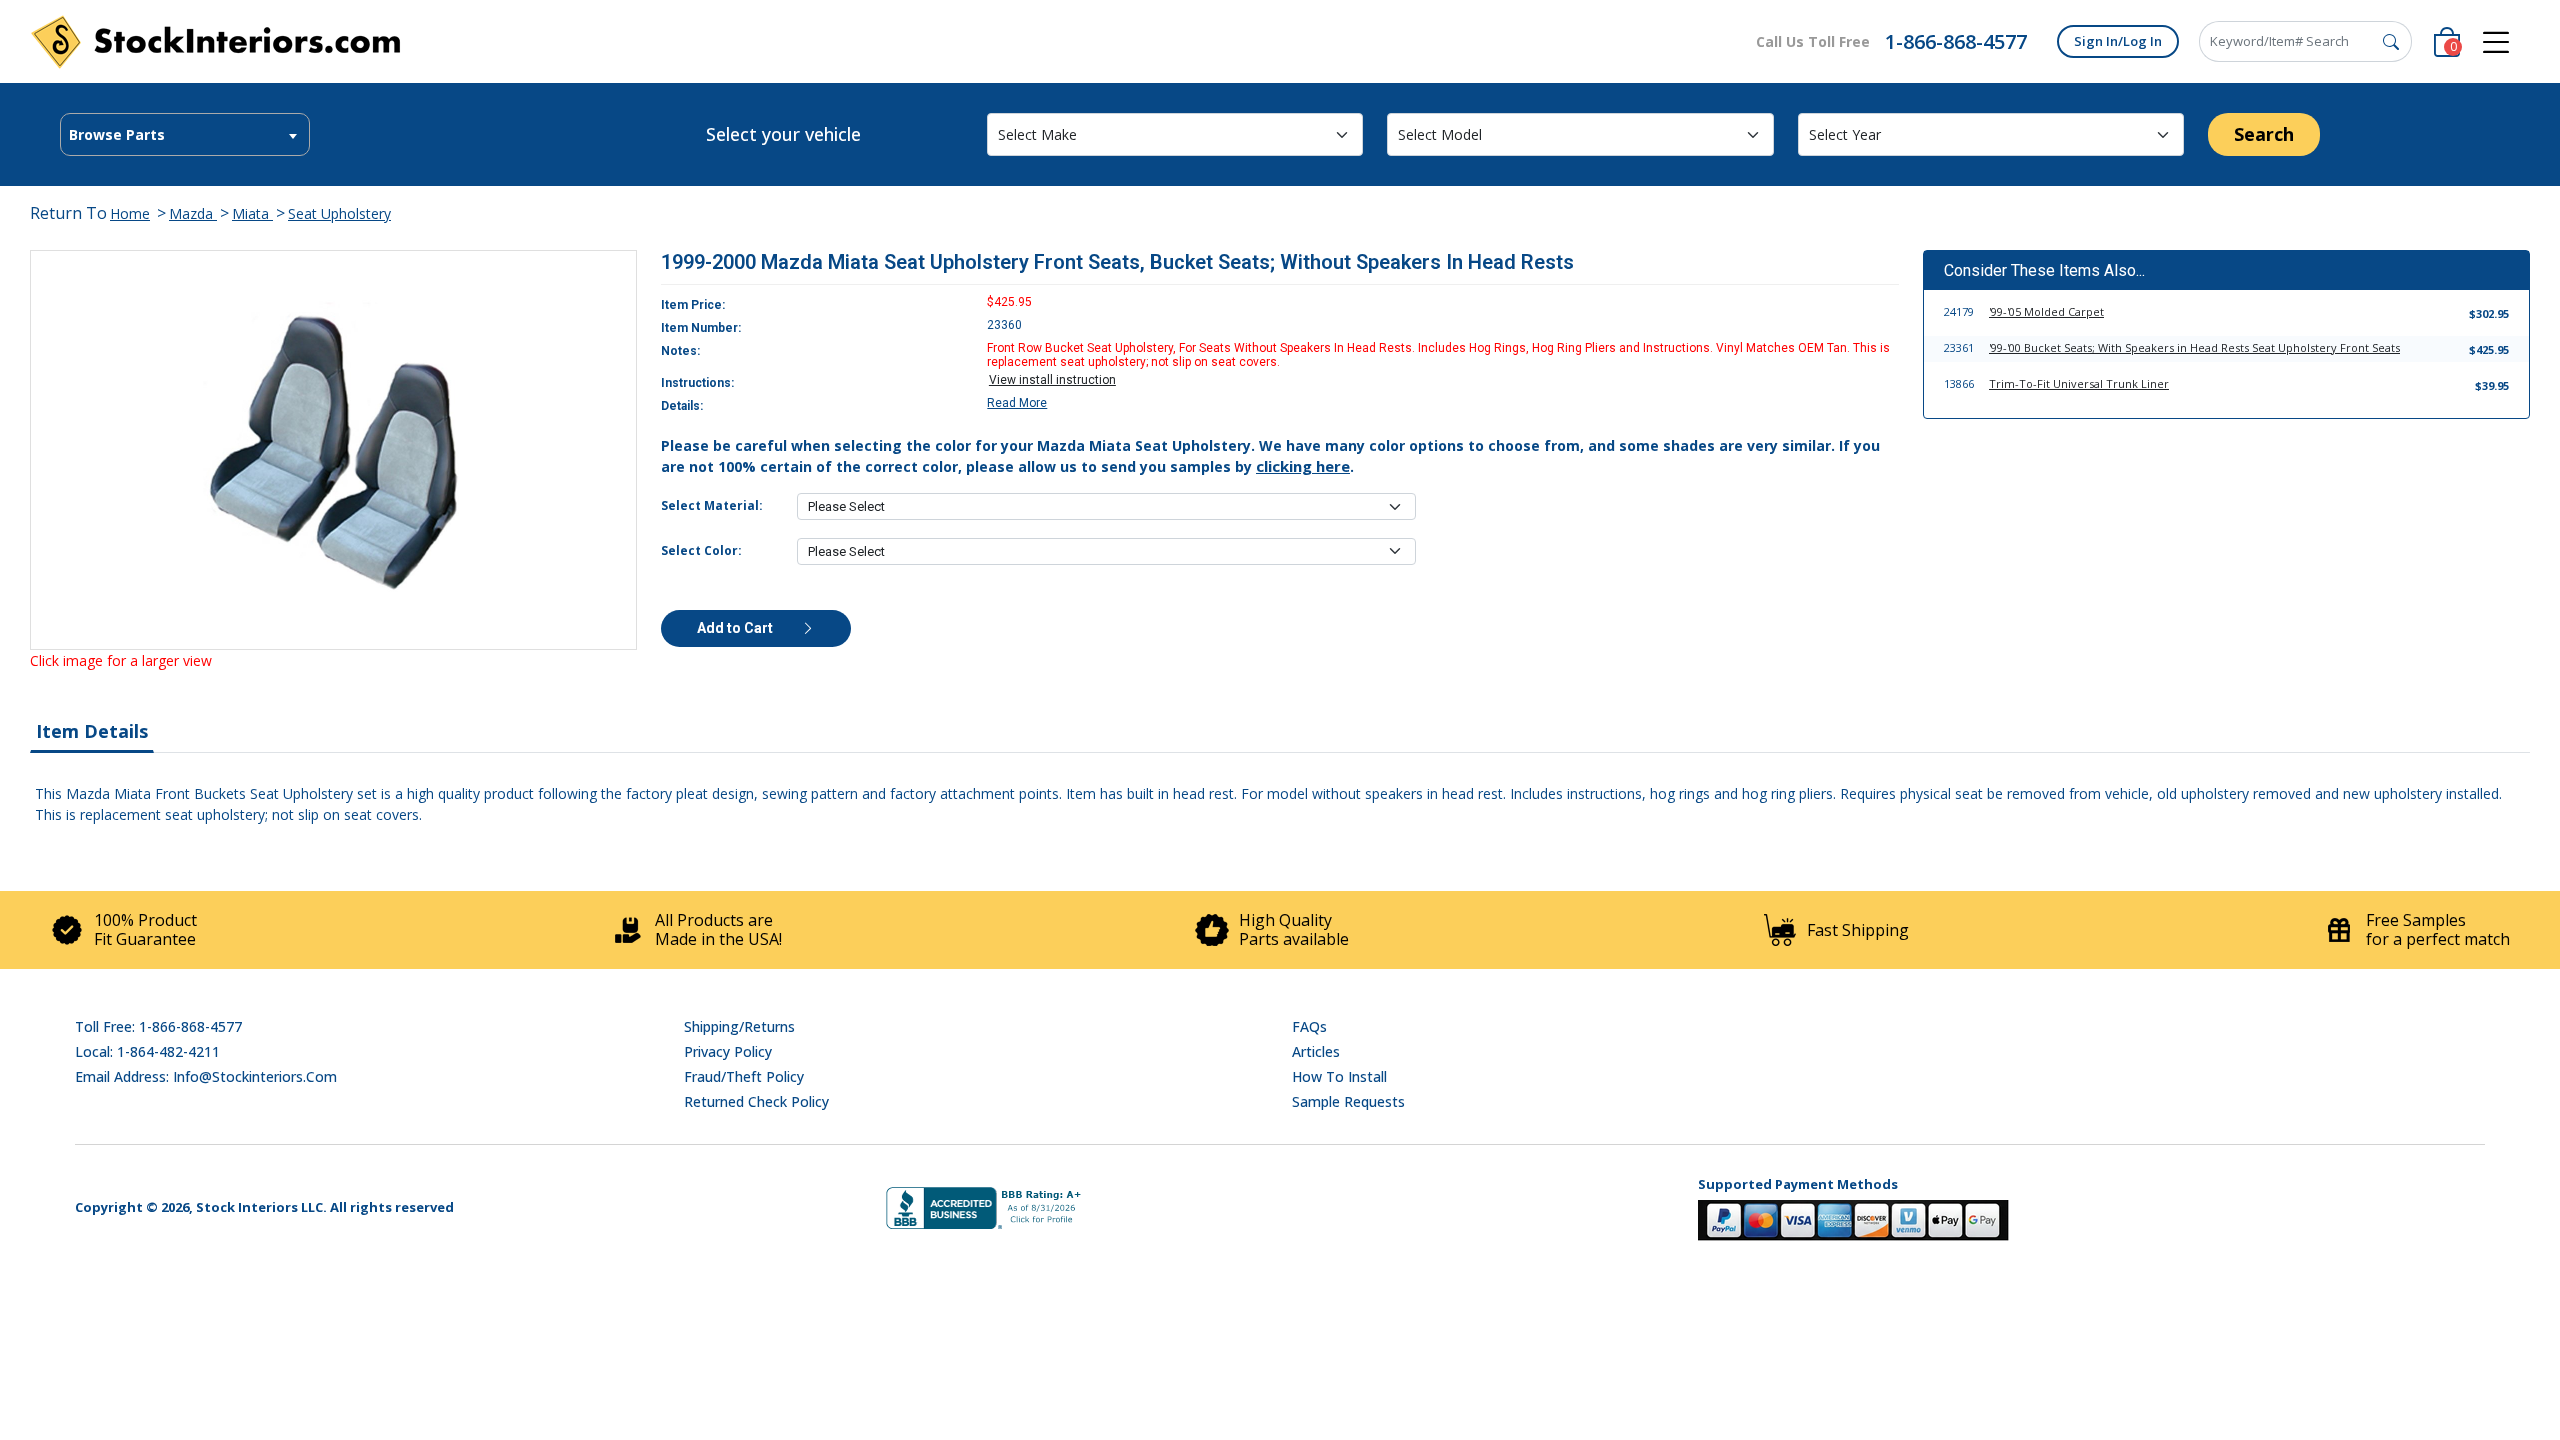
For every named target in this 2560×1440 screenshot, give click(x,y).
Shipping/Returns (739, 1026)
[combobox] (185, 134)
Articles (1316, 1051)
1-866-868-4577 (1956, 41)
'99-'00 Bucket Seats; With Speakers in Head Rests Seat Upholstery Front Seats (2194, 347)
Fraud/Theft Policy (744, 1076)
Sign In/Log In (2118, 41)
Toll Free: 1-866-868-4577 (158, 1026)
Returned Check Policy (756, 1101)
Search (2264, 134)
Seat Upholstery (339, 213)
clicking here (1303, 466)
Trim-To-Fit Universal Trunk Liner (2079, 383)
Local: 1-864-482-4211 (147, 1051)
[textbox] (185, 135)
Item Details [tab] (92, 731)
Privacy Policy (728, 1051)
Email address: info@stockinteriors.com (206, 1076)
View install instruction (1052, 380)
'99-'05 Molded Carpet (2046, 311)
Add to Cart (736, 628)
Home (130, 213)
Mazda (193, 213)
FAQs (1309, 1026)
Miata (252, 213)
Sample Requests (1348, 1101)
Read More (1017, 403)
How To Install (1339, 1076)
